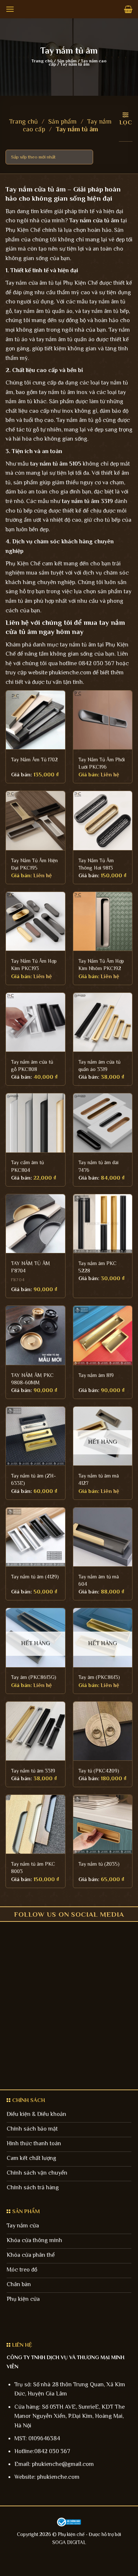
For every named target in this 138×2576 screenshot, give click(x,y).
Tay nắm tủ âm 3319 (33, 1771)
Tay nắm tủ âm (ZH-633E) (33, 1479)
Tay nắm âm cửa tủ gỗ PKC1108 (32, 1065)
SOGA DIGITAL (69, 2542)
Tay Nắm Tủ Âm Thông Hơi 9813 (96, 864)
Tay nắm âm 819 (96, 1375)
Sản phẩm (67, 61)
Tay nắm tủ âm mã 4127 (99, 1479)
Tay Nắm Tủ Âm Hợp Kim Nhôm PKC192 (101, 965)
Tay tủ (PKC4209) (99, 1771)
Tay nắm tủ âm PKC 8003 (33, 1868)
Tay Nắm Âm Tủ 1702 (34, 759)
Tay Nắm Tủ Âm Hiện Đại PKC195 (34, 864)
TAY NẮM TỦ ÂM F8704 (31, 1267)
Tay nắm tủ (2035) (99, 1864)
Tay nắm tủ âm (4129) (35, 1577)
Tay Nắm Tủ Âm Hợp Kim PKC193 (34, 965)
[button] (10, 9)
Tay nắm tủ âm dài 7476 (98, 1166)
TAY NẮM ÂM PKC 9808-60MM (32, 1379)
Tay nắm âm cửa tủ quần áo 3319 (99, 1065)
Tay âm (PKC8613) (99, 1677)
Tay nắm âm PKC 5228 (98, 1267)
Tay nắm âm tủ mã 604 (99, 1580)
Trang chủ (42, 61)
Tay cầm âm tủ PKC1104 (27, 1166)
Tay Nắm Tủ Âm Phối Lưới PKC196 (102, 763)
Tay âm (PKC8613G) (34, 1677)
